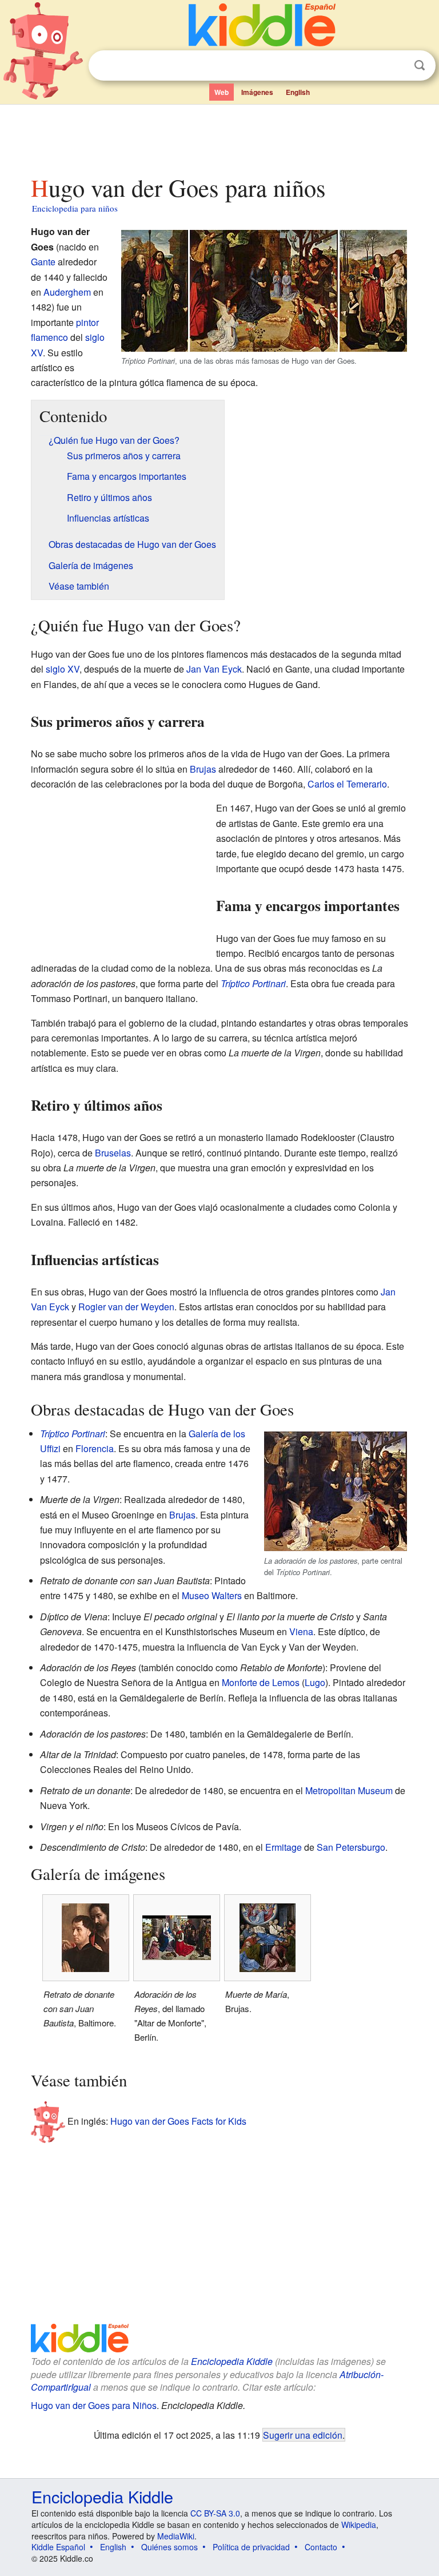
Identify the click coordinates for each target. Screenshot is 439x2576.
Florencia (95, 1448)
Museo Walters (212, 1595)
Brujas (203, 769)
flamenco (49, 337)
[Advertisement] (220, 137)
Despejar (396, 66)
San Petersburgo (351, 1847)
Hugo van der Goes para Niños (94, 2405)
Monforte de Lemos (261, 1682)
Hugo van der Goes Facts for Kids (178, 2121)
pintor (87, 322)
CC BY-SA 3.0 (215, 2513)
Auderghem (67, 292)
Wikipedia (359, 2525)
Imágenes (257, 92)
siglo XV (63, 669)
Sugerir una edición (303, 2435)
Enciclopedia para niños (75, 208)
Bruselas (113, 1153)
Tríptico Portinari (253, 983)
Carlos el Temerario (347, 784)
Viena (301, 1631)
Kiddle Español (58, 2547)
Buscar (420, 65)
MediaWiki (176, 2536)
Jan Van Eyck (214, 669)
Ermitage (284, 1847)
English (298, 92)
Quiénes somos (169, 2547)
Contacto (321, 2547)
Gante (43, 262)
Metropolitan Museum (349, 1790)
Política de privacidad (251, 2547)
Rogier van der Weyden (126, 1307)
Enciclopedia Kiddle (232, 2361)
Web (222, 92)
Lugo (315, 1682)
